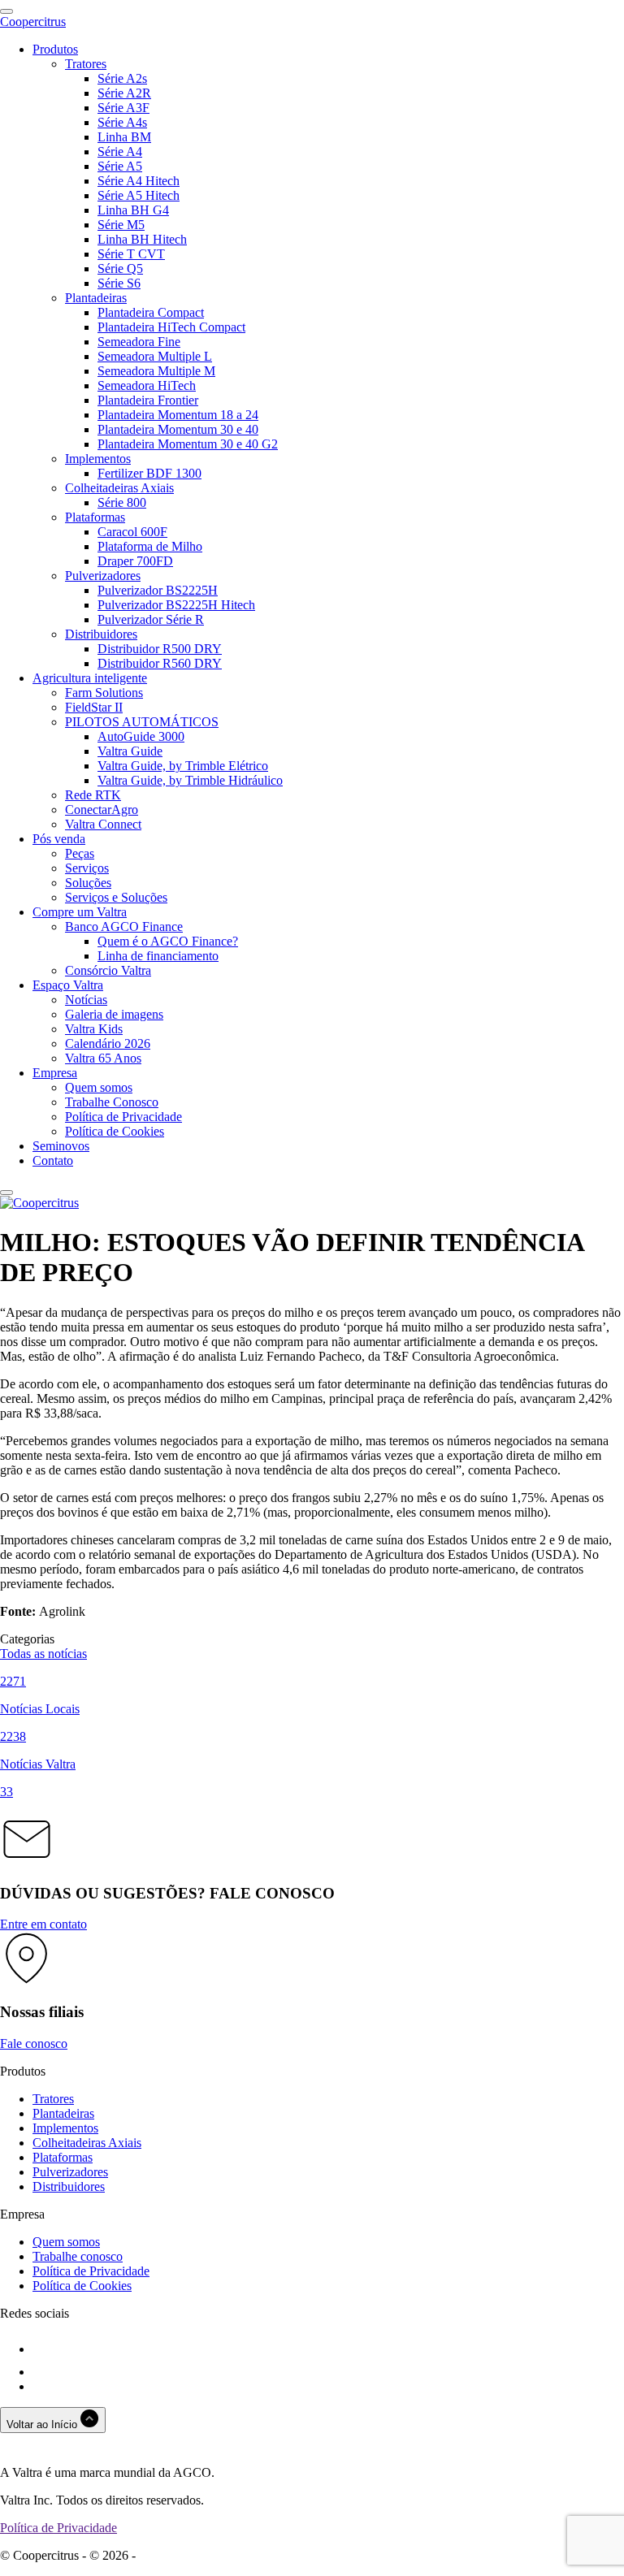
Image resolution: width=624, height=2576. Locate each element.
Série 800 (122, 502)
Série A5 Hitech (139, 195)
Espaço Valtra (68, 985)
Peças (80, 853)
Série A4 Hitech (139, 181)
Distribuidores (101, 634)
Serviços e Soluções (116, 897)
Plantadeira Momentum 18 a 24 (178, 415)
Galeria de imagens (114, 1014)
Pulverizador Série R (151, 619)
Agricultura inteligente (90, 678)
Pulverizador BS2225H (158, 590)
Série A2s (122, 78)
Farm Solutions (104, 693)
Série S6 (119, 283)
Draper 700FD (135, 561)
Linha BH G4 (133, 210)
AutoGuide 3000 (141, 736)
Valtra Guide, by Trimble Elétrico (183, 766)
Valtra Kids (94, 1029)
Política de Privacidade (123, 1117)
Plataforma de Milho (150, 546)
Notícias (86, 1000)
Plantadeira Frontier (148, 400)
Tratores (86, 64)
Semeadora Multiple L (155, 356)
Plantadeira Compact (151, 312)
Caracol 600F (132, 532)
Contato (53, 1160)
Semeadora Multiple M (156, 371)
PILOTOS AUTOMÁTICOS (142, 722)
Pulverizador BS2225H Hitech (176, 605)
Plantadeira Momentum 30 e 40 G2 (188, 444)
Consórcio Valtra (108, 970)
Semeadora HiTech (147, 385)
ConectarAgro (102, 810)
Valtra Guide (130, 751)
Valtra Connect (103, 824)
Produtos (55, 49)
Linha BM (124, 137)
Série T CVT (131, 254)
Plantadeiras (96, 298)
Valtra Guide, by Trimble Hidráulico (190, 780)
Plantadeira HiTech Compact (171, 327)
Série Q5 (120, 268)
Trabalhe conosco (78, 2256)
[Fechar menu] (6, 1193)
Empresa (55, 1073)
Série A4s (122, 122)
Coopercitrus (33, 22)
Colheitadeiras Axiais (119, 488)
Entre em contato (43, 1924)
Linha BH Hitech (142, 239)
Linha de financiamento (158, 956)
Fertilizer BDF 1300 (149, 473)
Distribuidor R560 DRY (160, 663)
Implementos (98, 459)
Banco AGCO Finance (124, 926)
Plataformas (95, 517)
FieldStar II (94, 707)
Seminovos (61, 1146)
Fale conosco (34, 2043)
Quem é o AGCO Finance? (168, 941)
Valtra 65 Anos (103, 1058)
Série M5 (121, 225)
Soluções (88, 883)
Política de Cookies (115, 1131)
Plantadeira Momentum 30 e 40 (178, 429)
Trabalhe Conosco (112, 1102)
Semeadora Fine (139, 342)
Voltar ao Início (43, 2424)
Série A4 (120, 152)
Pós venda (59, 839)
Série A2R (124, 93)
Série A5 (120, 166)
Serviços (87, 868)
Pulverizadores (103, 576)
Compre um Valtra (80, 912)
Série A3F (123, 108)
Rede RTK (93, 795)
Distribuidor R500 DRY (160, 649)
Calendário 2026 (108, 1043)
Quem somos (99, 1087)
